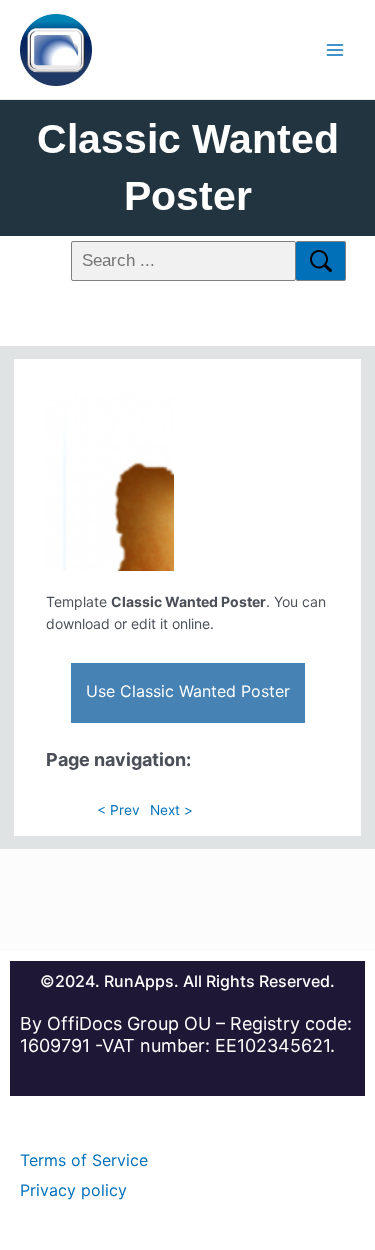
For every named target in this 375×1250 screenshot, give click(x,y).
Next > (171, 810)
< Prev (118, 810)
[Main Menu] (335, 49)
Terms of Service (84, 1160)
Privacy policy (73, 1190)
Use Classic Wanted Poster (188, 691)
